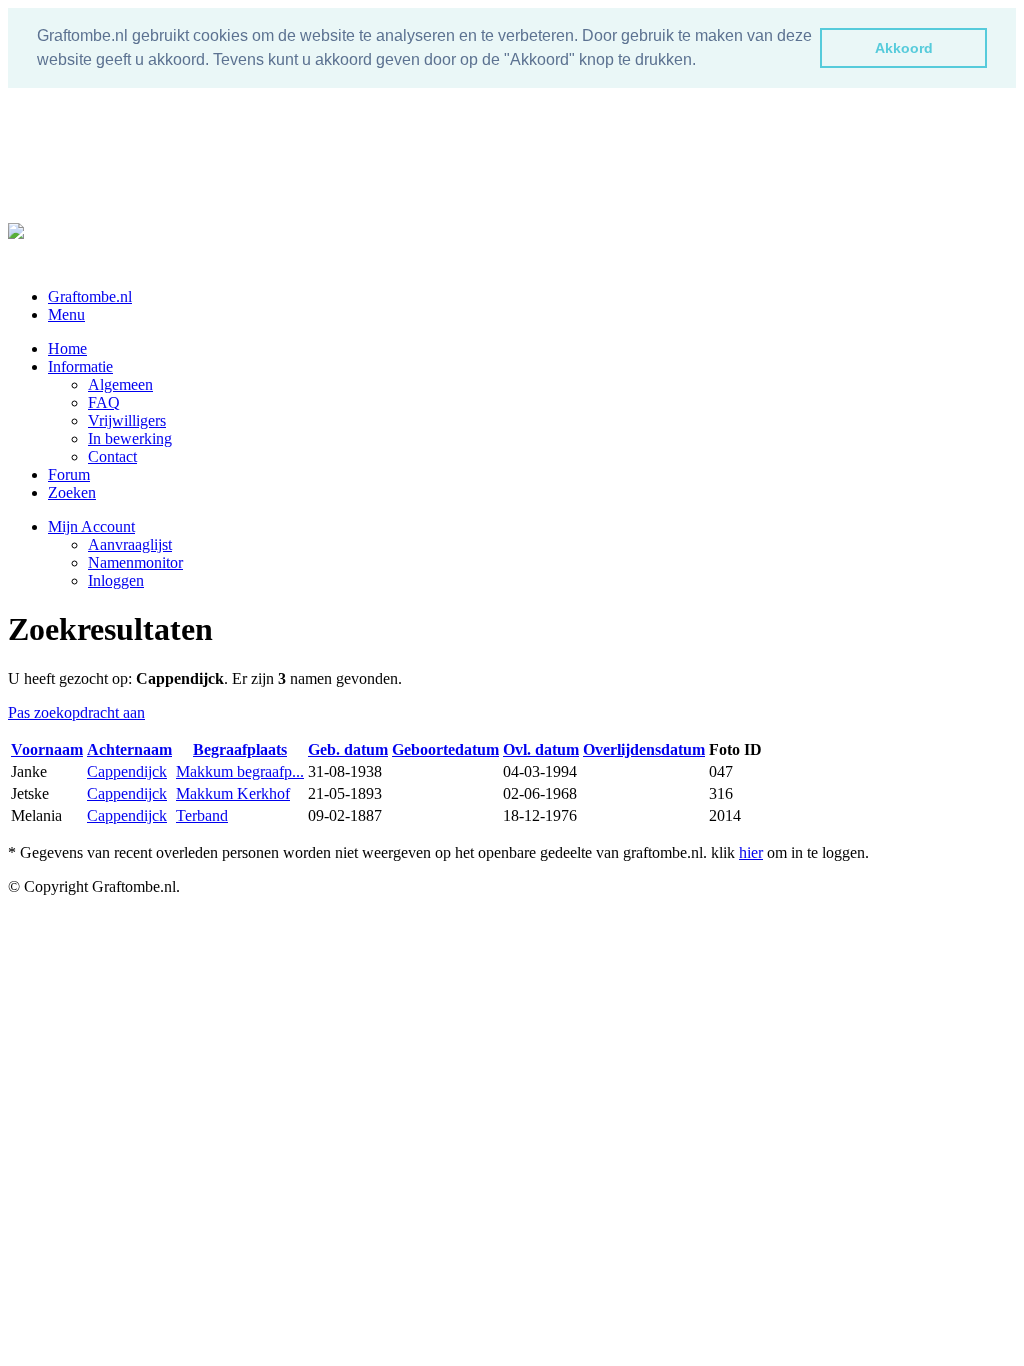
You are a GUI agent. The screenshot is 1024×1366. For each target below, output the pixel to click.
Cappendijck (127, 771)
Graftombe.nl (90, 296)
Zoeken (72, 492)
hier (751, 852)
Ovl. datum (541, 749)
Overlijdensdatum (644, 749)
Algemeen (120, 384)
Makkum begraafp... (240, 771)
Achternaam (129, 749)
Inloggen (116, 580)
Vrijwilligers (127, 420)
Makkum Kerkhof (233, 793)
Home (67, 348)
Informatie (80, 366)
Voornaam (47, 749)
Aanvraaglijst (130, 544)
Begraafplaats (240, 749)
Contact (112, 456)
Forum (69, 474)
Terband (202, 815)
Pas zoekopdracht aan (76, 712)
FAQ (104, 402)
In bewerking (130, 438)
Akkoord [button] (904, 48)
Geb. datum (348, 749)
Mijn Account (91, 526)
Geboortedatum (445, 749)
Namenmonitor (135, 562)
